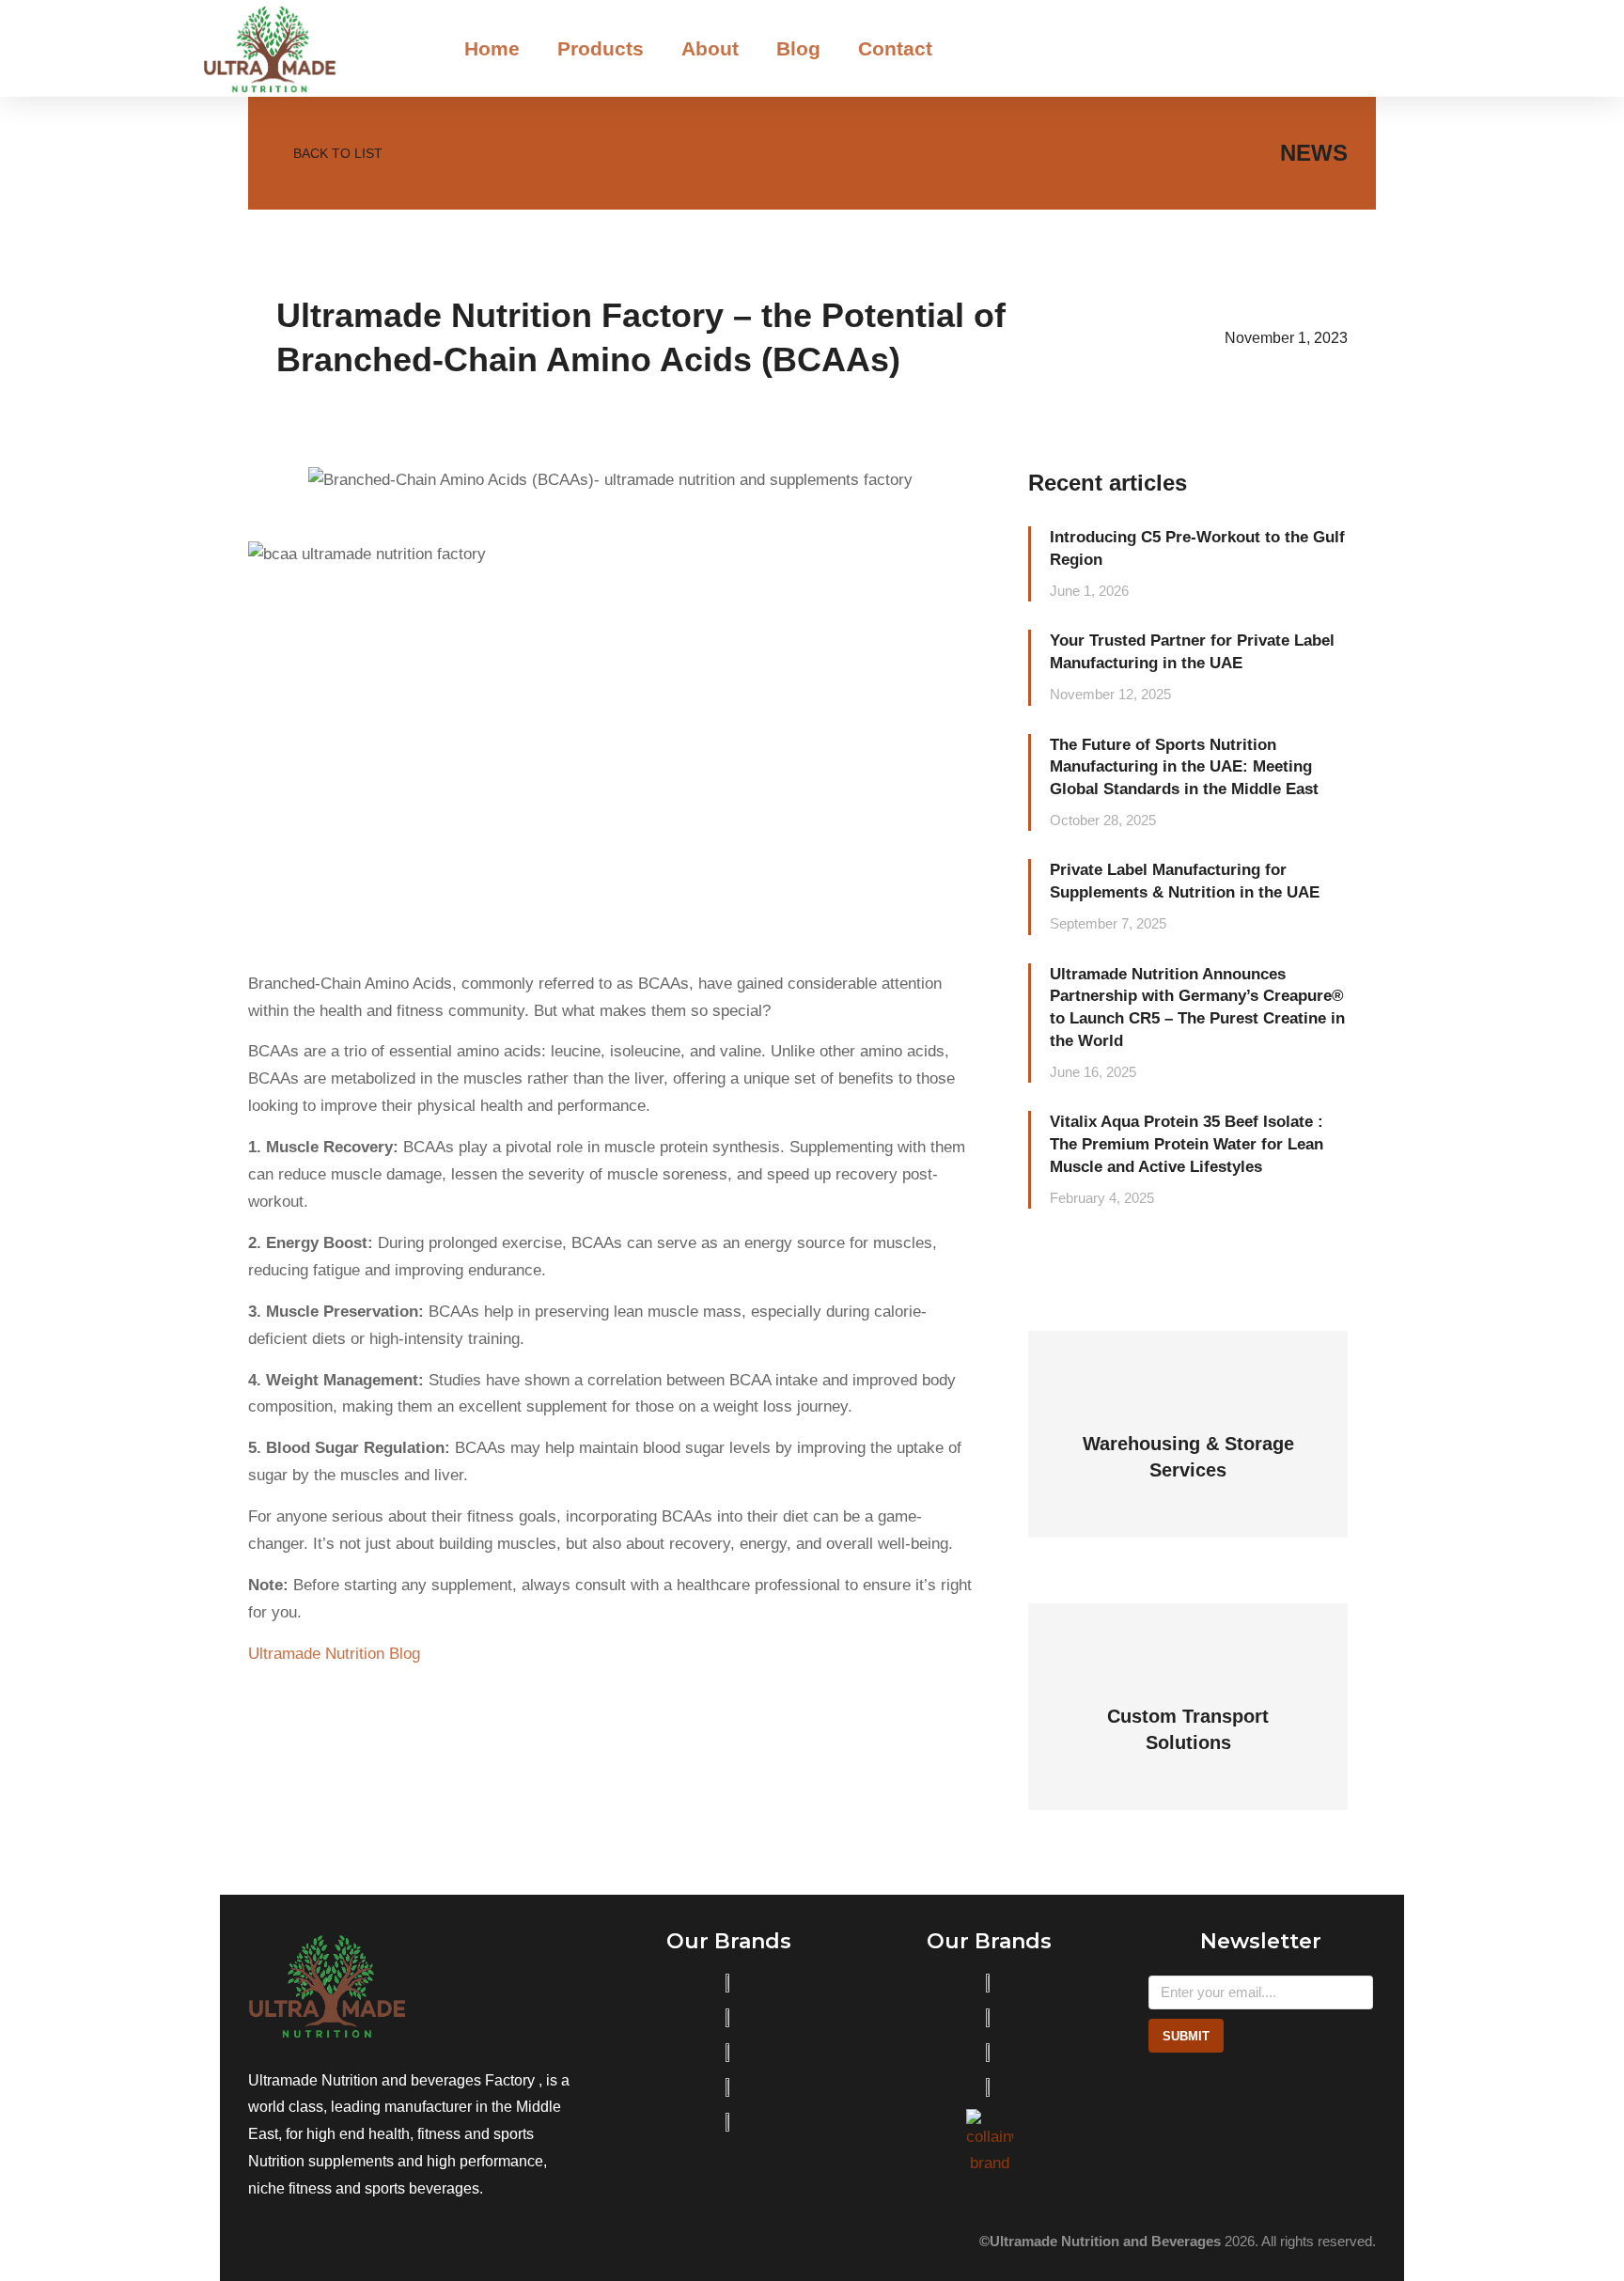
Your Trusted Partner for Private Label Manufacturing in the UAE (1192, 652)
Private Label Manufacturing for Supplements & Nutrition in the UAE (1185, 881)
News (1314, 153)
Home (492, 48)
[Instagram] (258, 2242)
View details (1188, 1472)
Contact (895, 48)
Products (601, 48)
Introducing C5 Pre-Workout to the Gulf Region (1197, 548)
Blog (798, 48)
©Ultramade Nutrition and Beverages (1100, 2241)
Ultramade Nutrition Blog (334, 1654)
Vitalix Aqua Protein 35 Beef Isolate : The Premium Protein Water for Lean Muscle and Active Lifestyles (1187, 1144)
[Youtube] (340, 2242)
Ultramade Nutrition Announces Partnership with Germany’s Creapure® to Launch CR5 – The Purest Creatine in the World (1197, 1008)
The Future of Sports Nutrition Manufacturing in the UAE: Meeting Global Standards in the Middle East (1184, 767)
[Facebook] (299, 2242)
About (710, 48)
